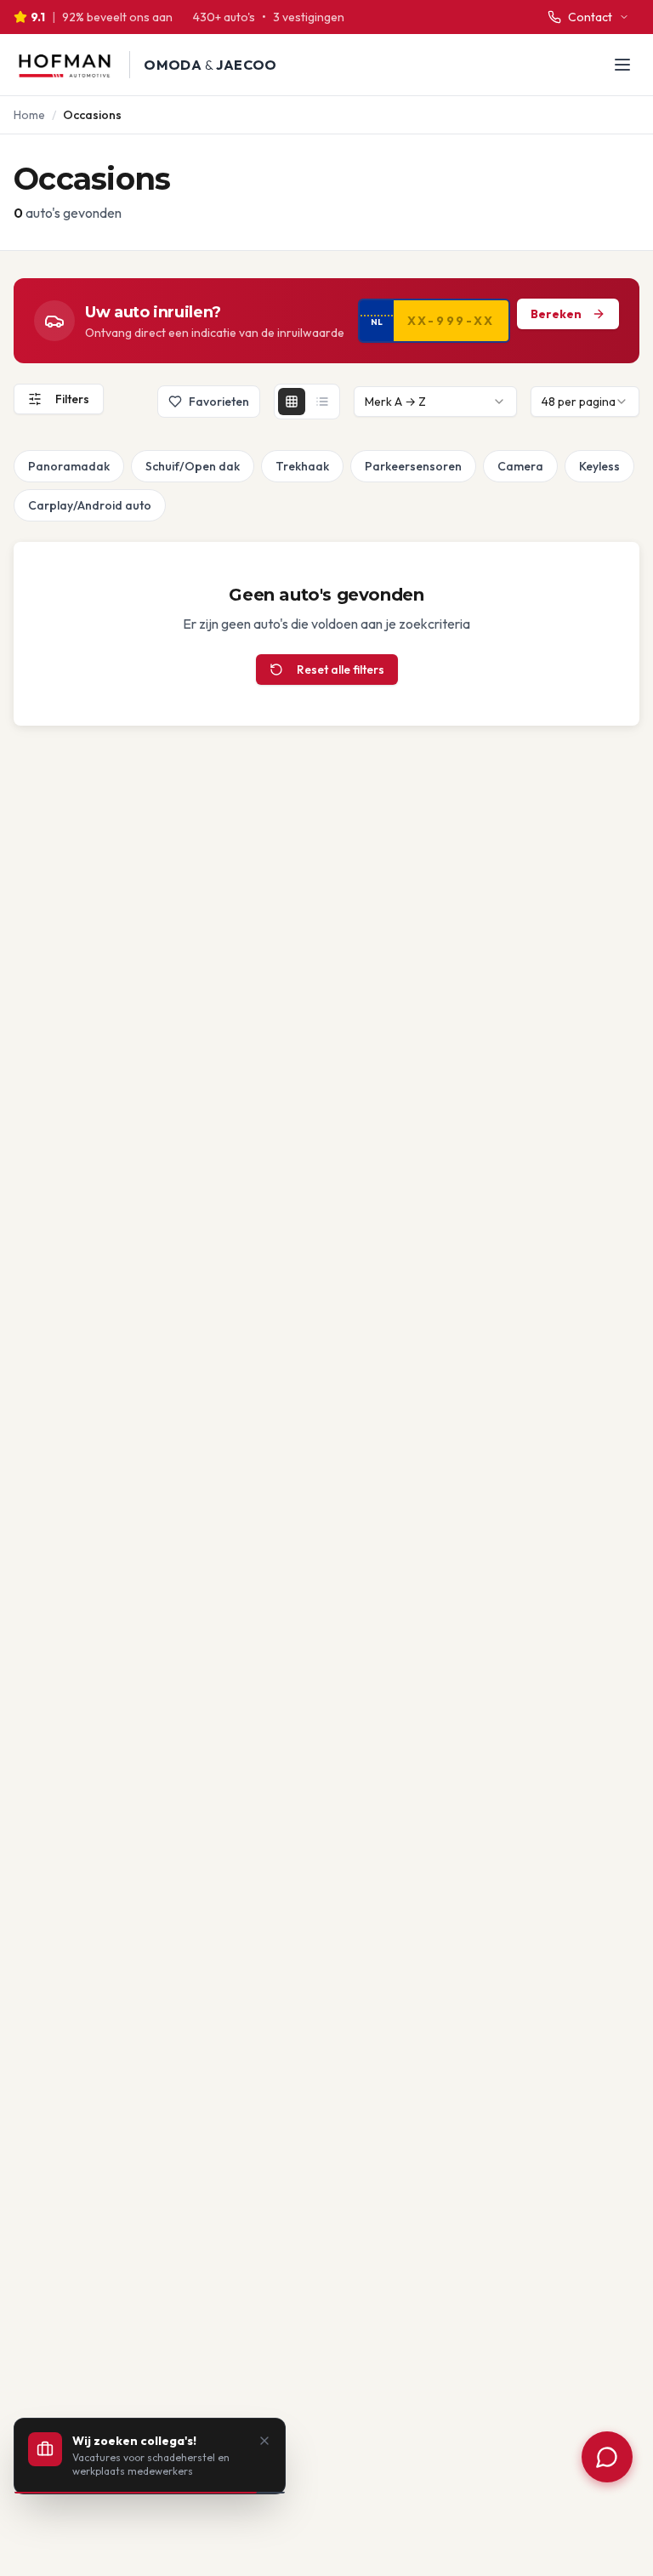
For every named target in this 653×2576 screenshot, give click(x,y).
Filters (72, 399)
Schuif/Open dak (193, 466)
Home (29, 115)
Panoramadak (69, 466)
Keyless (599, 466)
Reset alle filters (341, 670)
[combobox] (435, 402)
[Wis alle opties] (17, 466)
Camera (520, 466)
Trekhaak (302, 466)
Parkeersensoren (413, 466)
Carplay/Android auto (90, 505)
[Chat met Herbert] (607, 2457)
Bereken (556, 314)
